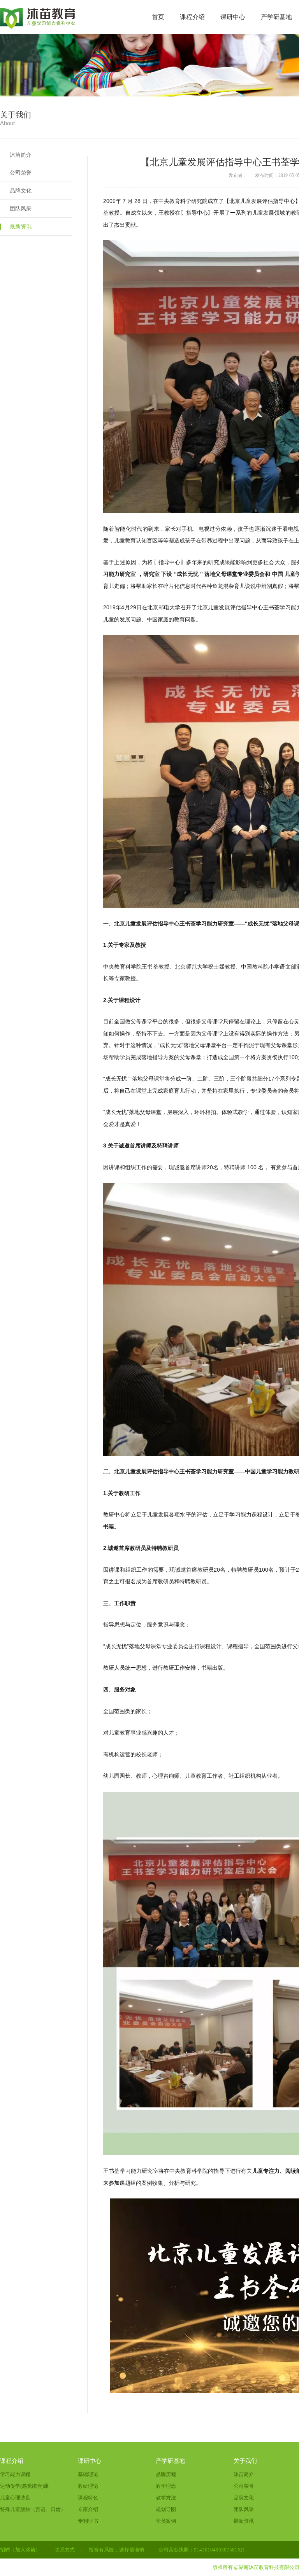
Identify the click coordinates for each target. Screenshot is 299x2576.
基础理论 (88, 2474)
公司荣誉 (21, 173)
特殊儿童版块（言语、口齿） (33, 2509)
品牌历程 (166, 2474)
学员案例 (166, 2521)
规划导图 (166, 2509)
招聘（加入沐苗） (20, 2550)
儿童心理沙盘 (15, 2498)
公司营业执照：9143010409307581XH (201, 2550)
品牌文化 (21, 191)
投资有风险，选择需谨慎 (117, 2550)
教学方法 (166, 2498)
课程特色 (88, 2498)
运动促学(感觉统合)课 (24, 2486)
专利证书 (88, 2521)
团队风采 (21, 209)
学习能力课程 (15, 2474)
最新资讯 (21, 226)
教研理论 (88, 2486)
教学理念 (166, 2486)
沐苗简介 (21, 155)
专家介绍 (88, 2509)
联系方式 (65, 2550)
